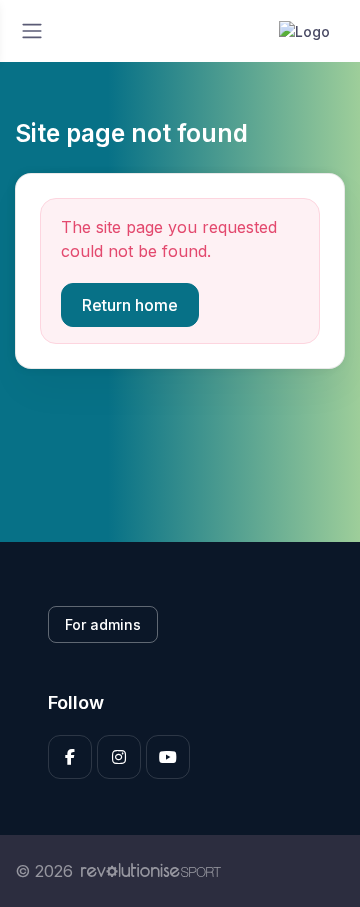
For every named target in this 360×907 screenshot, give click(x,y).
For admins (103, 624)
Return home (130, 305)
